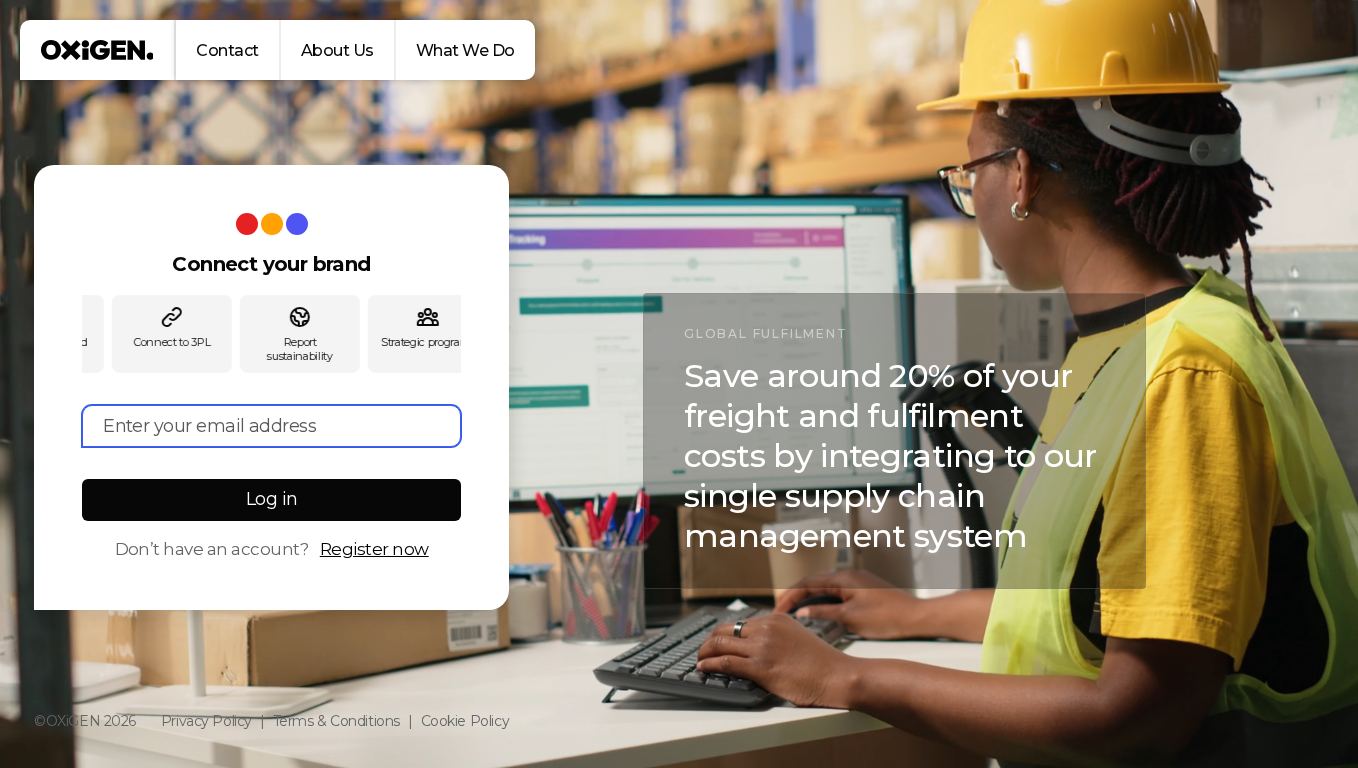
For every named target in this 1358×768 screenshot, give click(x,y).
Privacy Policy (206, 721)
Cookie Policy (465, 721)
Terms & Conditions (336, 721)
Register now (374, 549)
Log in (272, 499)
